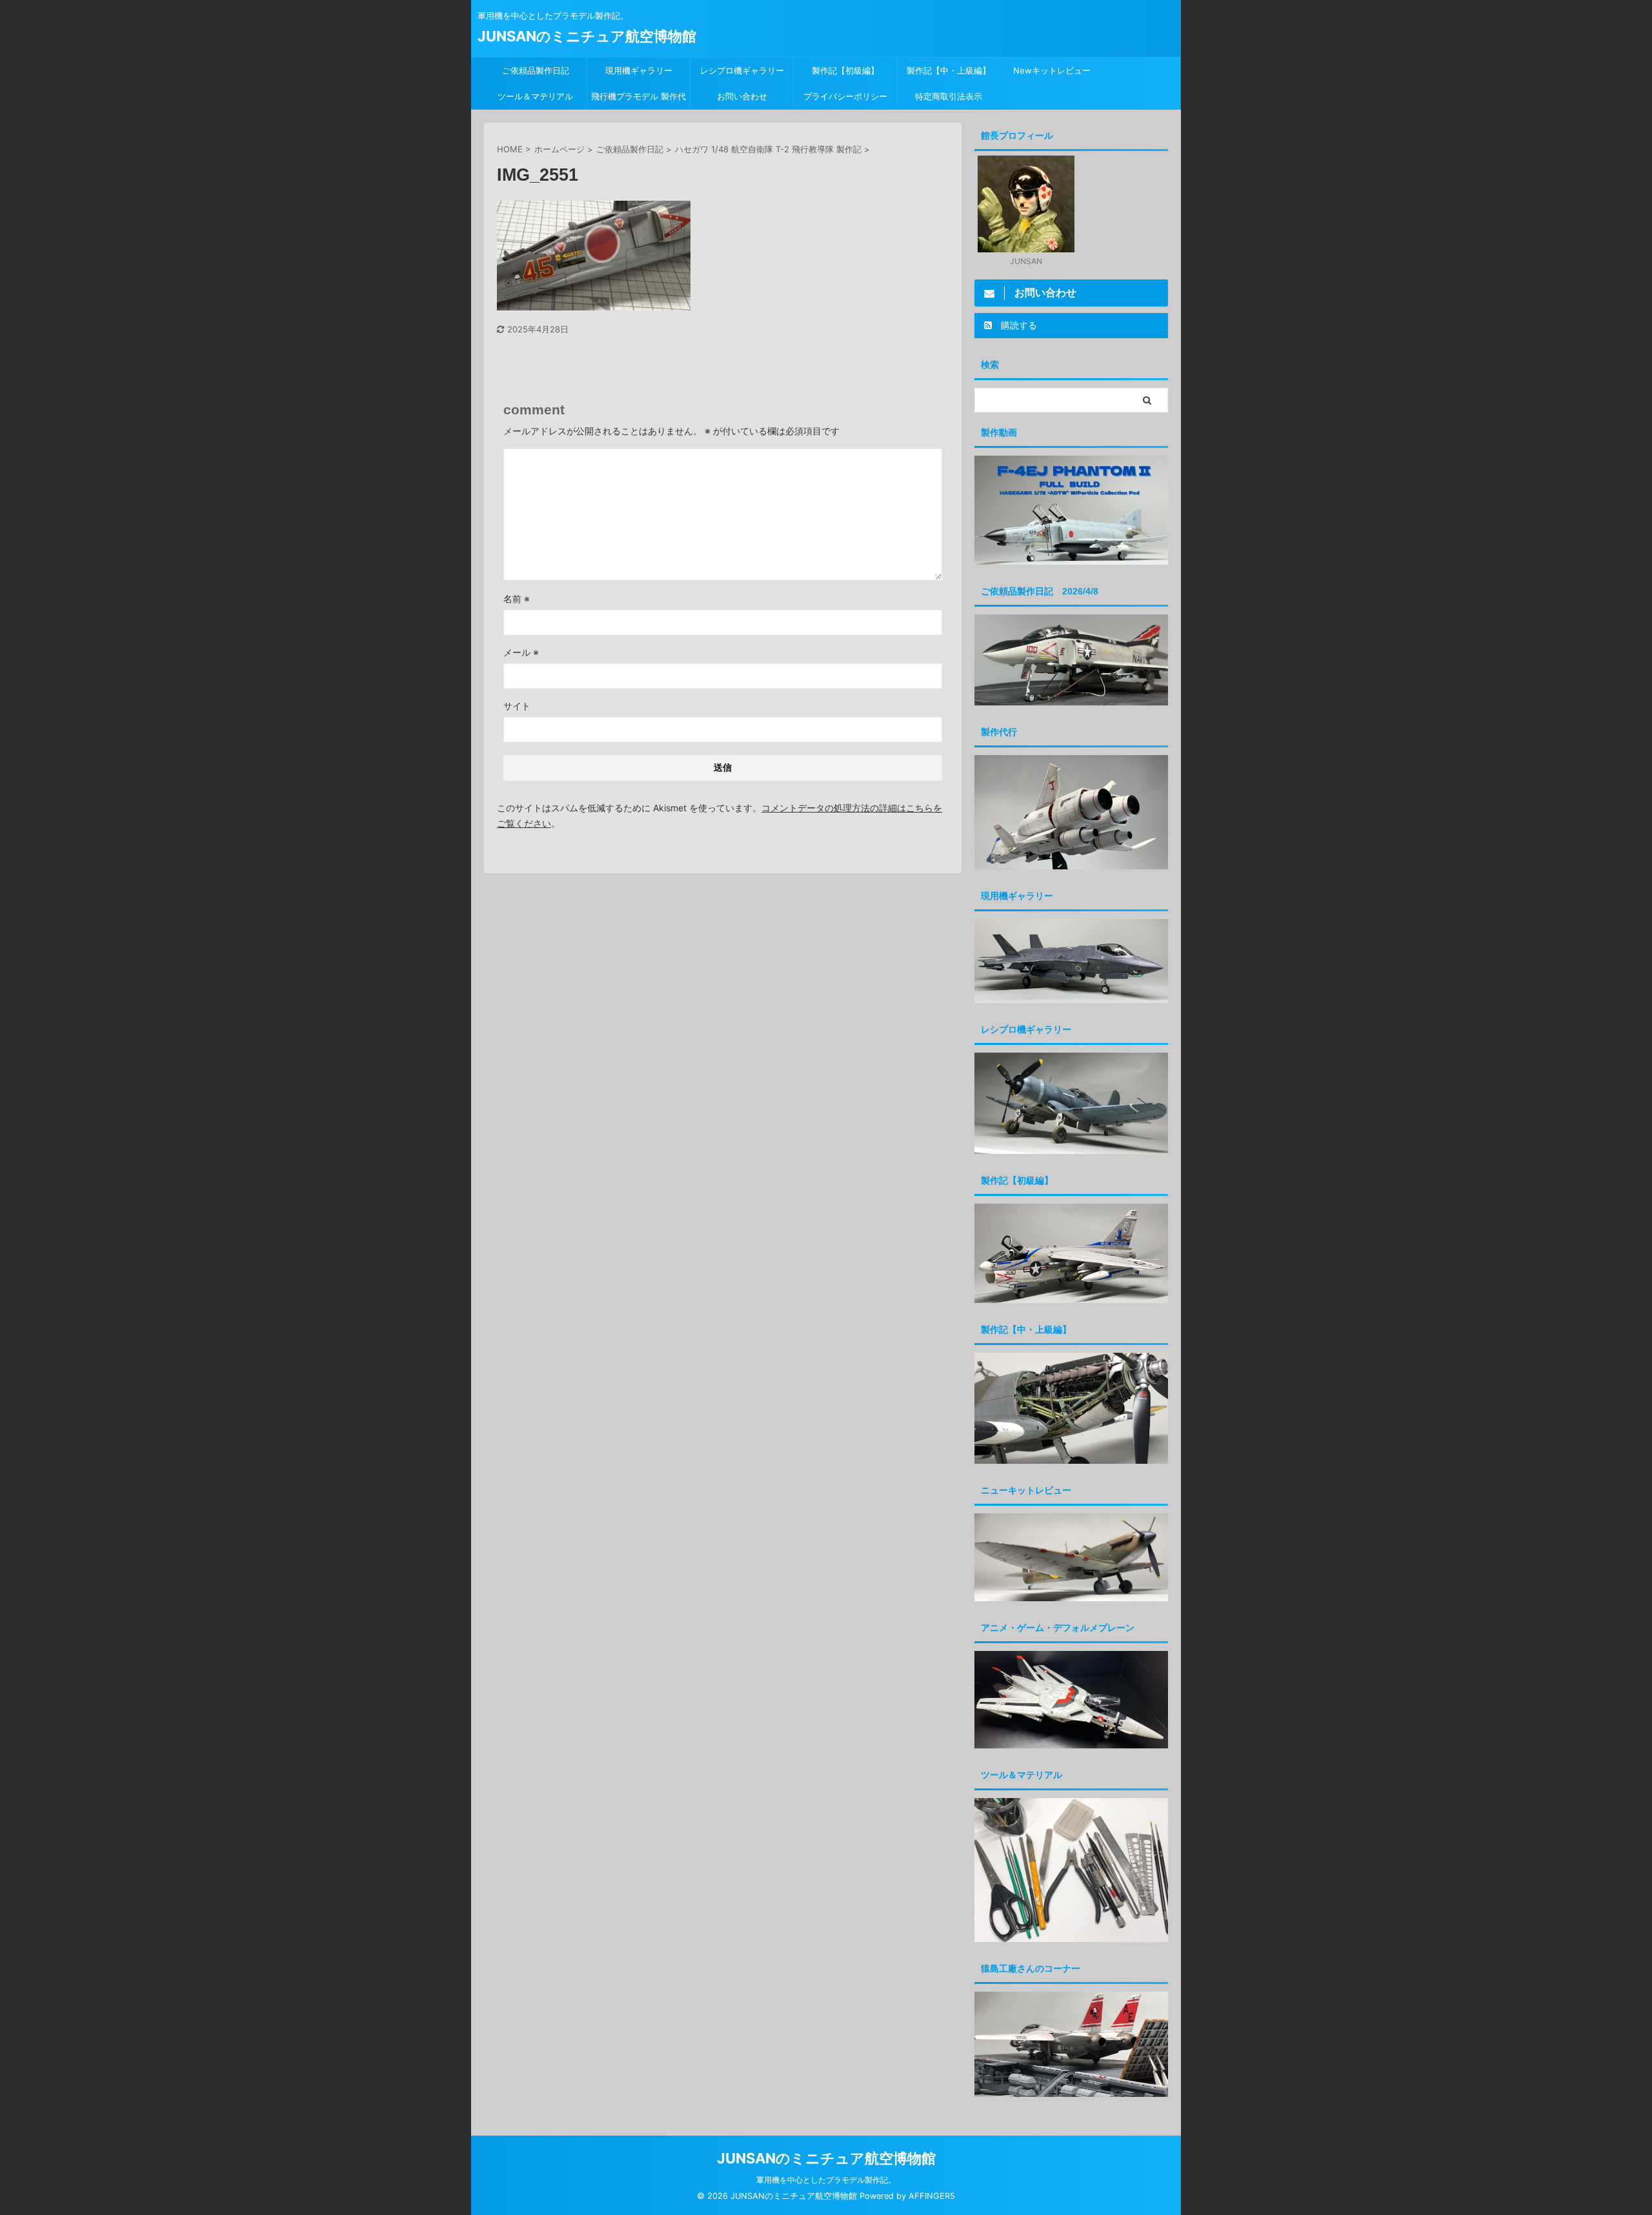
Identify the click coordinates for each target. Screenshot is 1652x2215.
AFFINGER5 (932, 2196)
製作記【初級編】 (845, 70)
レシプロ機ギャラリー (746, 70)
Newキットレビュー (1052, 70)
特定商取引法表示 (949, 96)
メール (521, 652)
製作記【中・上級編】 (949, 70)
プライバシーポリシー (845, 96)
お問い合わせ (742, 96)
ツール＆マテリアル (535, 96)
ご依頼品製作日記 (536, 70)
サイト (517, 706)
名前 (517, 599)
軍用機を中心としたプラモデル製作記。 (826, 2180)
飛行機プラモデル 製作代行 (639, 100)
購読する (1018, 325)
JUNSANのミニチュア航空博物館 (587, 36)
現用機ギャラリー (639, 70)
